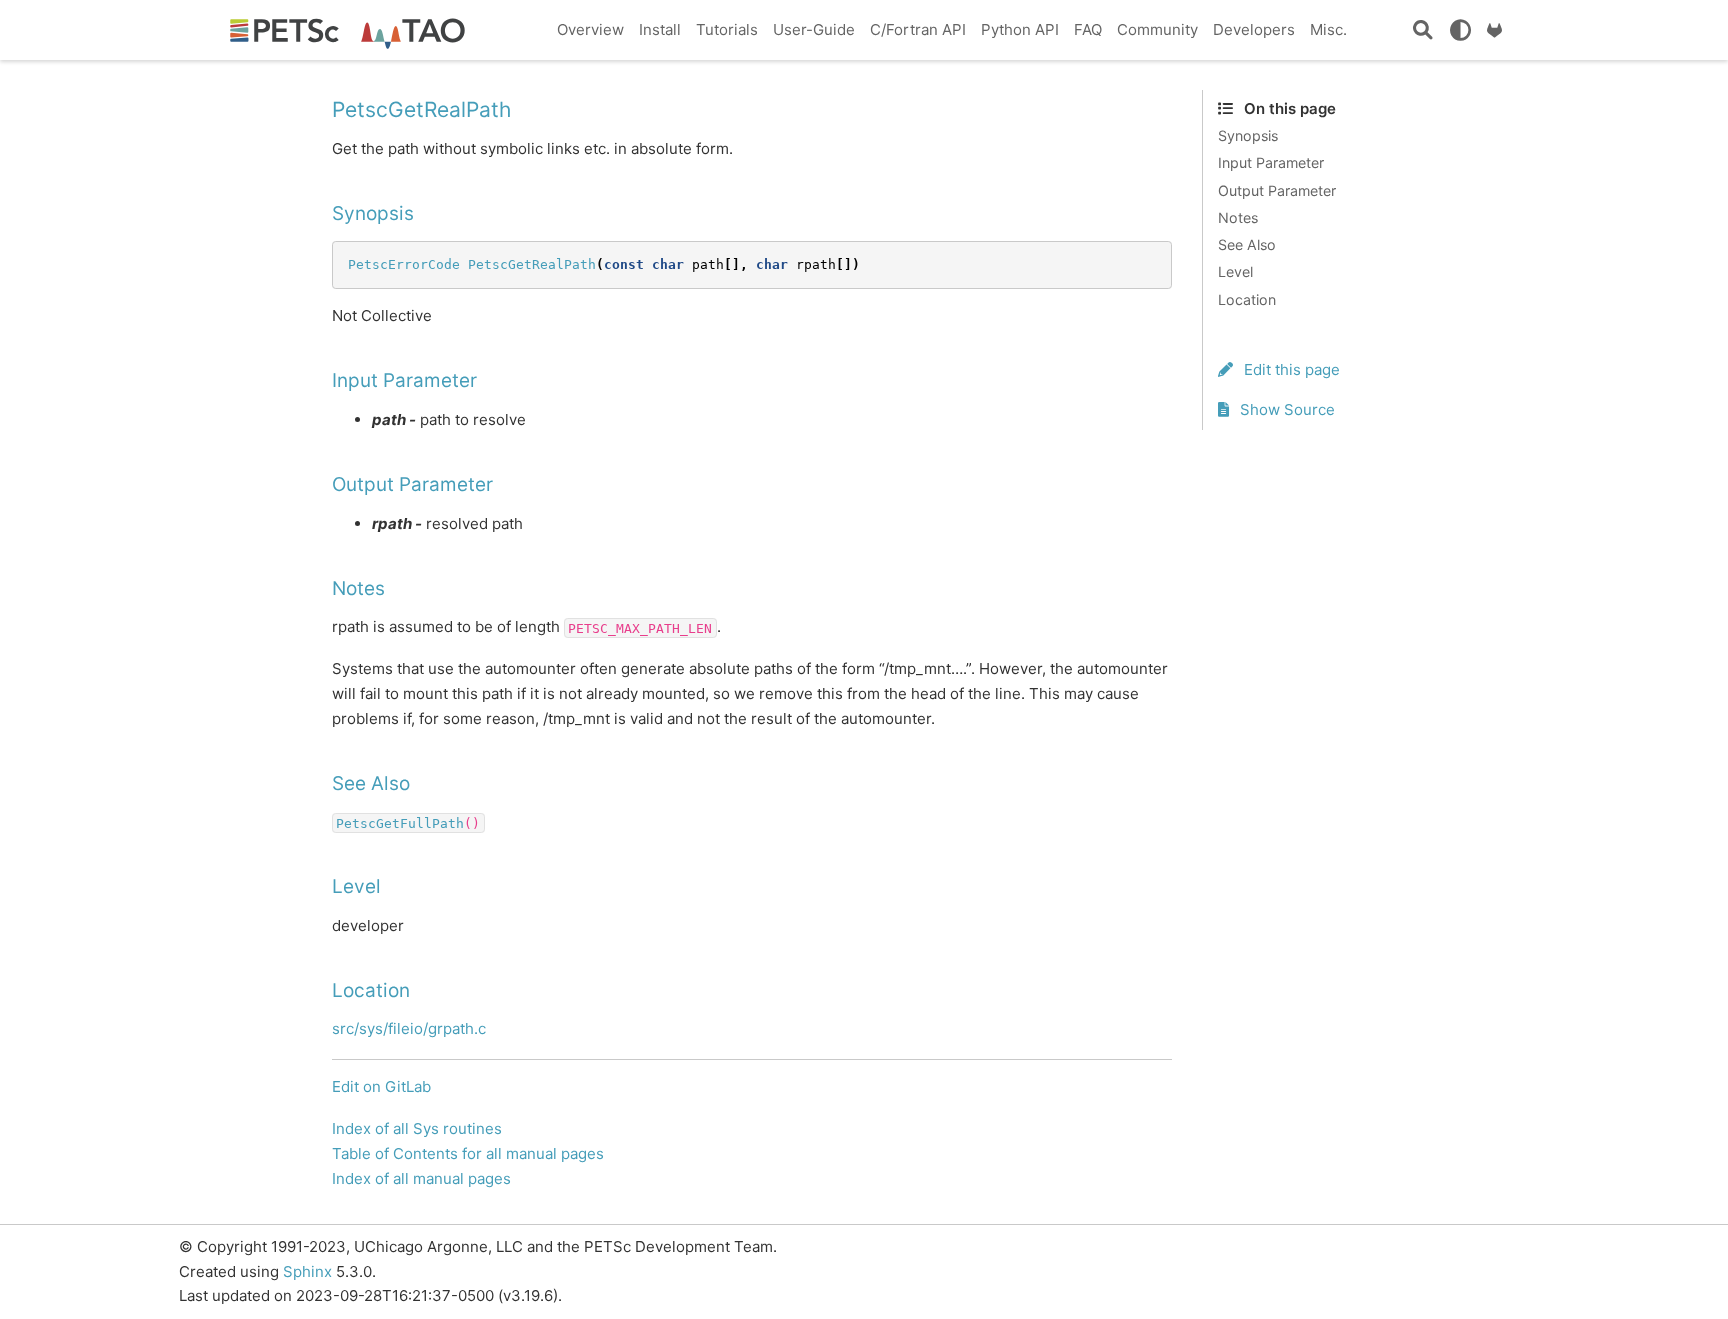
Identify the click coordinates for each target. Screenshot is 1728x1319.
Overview (590, 29)
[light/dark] (1460, 30)
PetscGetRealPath (532, 264)
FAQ (1088, 29)
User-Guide (814, 29)
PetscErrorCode (404, 264)
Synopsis (1248, 135)
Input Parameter (1271, 162)
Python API (1020, 29)
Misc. (1328, 29)
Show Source (1285, 409)
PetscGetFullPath (400, 822)
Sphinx (307, 1271)
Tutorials (727, 29)
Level (1235, 271)
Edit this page (1290, 369)
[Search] (1423, 30)
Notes (1238, 217)
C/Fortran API (918, 29)
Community (1157, 29)
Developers (1254, 29)
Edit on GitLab (381, 1086)
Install (660, 29)
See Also (1247, 244)
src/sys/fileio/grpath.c (409, 1028)
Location (1247, 299)
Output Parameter (1277, 190)
